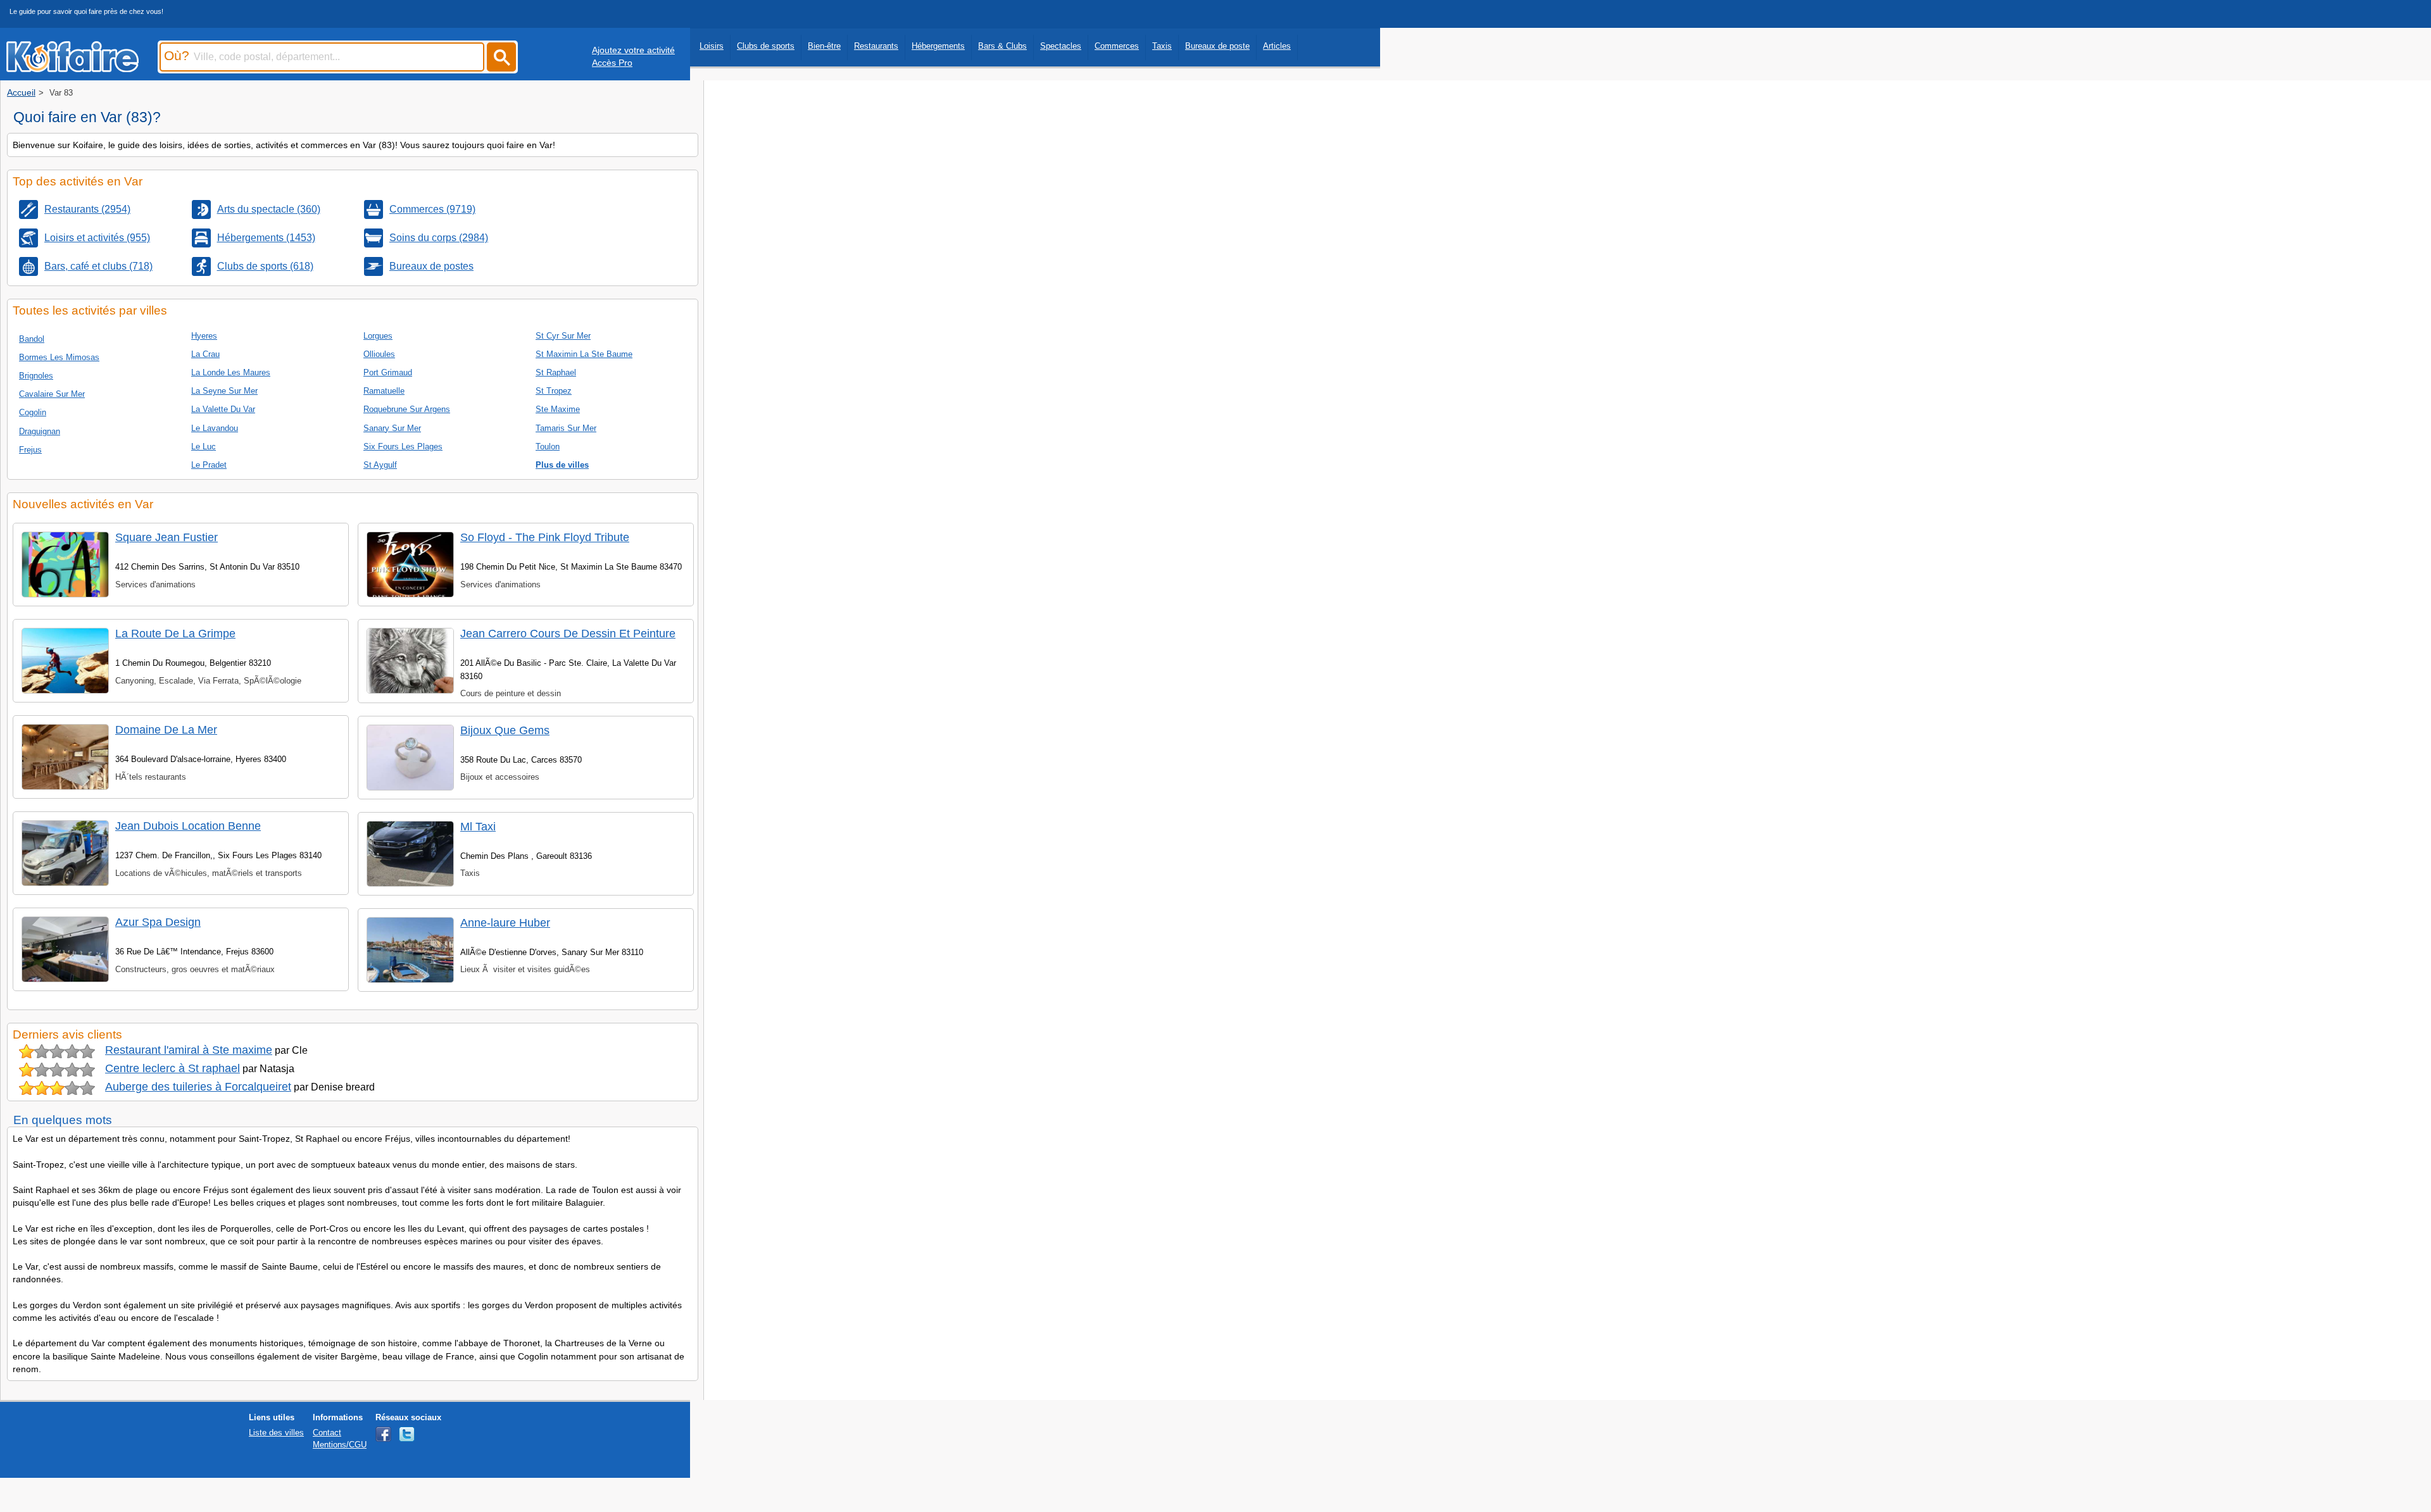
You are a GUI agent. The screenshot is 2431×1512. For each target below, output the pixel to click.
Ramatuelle (384, 391)
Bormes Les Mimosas (59, 357)
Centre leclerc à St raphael (173, 1068)
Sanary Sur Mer (392, 428)
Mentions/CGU (340, 1445)
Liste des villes (276, 1433)
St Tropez (554, 391)
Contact (327, 1433)
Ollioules (379, 354)
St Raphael (556, 372)
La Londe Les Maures (231, 372)
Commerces (1117, 46)
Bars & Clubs (1002, 46)
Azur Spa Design (158, 922)
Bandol (32, 339)
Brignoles (36, 376)
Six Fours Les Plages (403, 447)
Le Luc (204, 447)
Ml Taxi (478, 827)
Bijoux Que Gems (505, 730)
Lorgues (378, 336)
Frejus (30, 450)
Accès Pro (612, 63)
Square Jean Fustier (166, 537)
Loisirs (712, 46)
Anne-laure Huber (505, 923)
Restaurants (876, 46)
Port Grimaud (388, 372)
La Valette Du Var (223, 409)
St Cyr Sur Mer (563, 336)
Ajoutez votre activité (633, 50)
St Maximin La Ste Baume (584, 354)
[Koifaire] (72, 68)
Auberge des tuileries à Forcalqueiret (198, 1087)
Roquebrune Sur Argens (407, 409)
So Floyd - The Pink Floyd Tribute (545, 537)
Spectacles (1061, 46)
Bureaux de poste (1217, 46)
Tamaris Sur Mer (566, 428)
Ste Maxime (558, 409)
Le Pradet (209, 465)
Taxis (1162, 46)
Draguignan (40, 431)
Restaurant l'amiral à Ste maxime (189, 1050)
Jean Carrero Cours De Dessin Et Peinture (568, 634)
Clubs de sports (766, 46)
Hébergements (938, 46)
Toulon (548, 447)
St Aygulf (380, 465)
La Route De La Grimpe (175, 634)
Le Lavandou (215, 428)
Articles (1277, 46)
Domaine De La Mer (166, 730)
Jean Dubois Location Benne (188, 826)
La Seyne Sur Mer (224, 391)
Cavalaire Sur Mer (52, 394)
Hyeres (204, 336)
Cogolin (33, 412)
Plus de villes (562, 465)
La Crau (205, 354)
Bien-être (824, 46)
